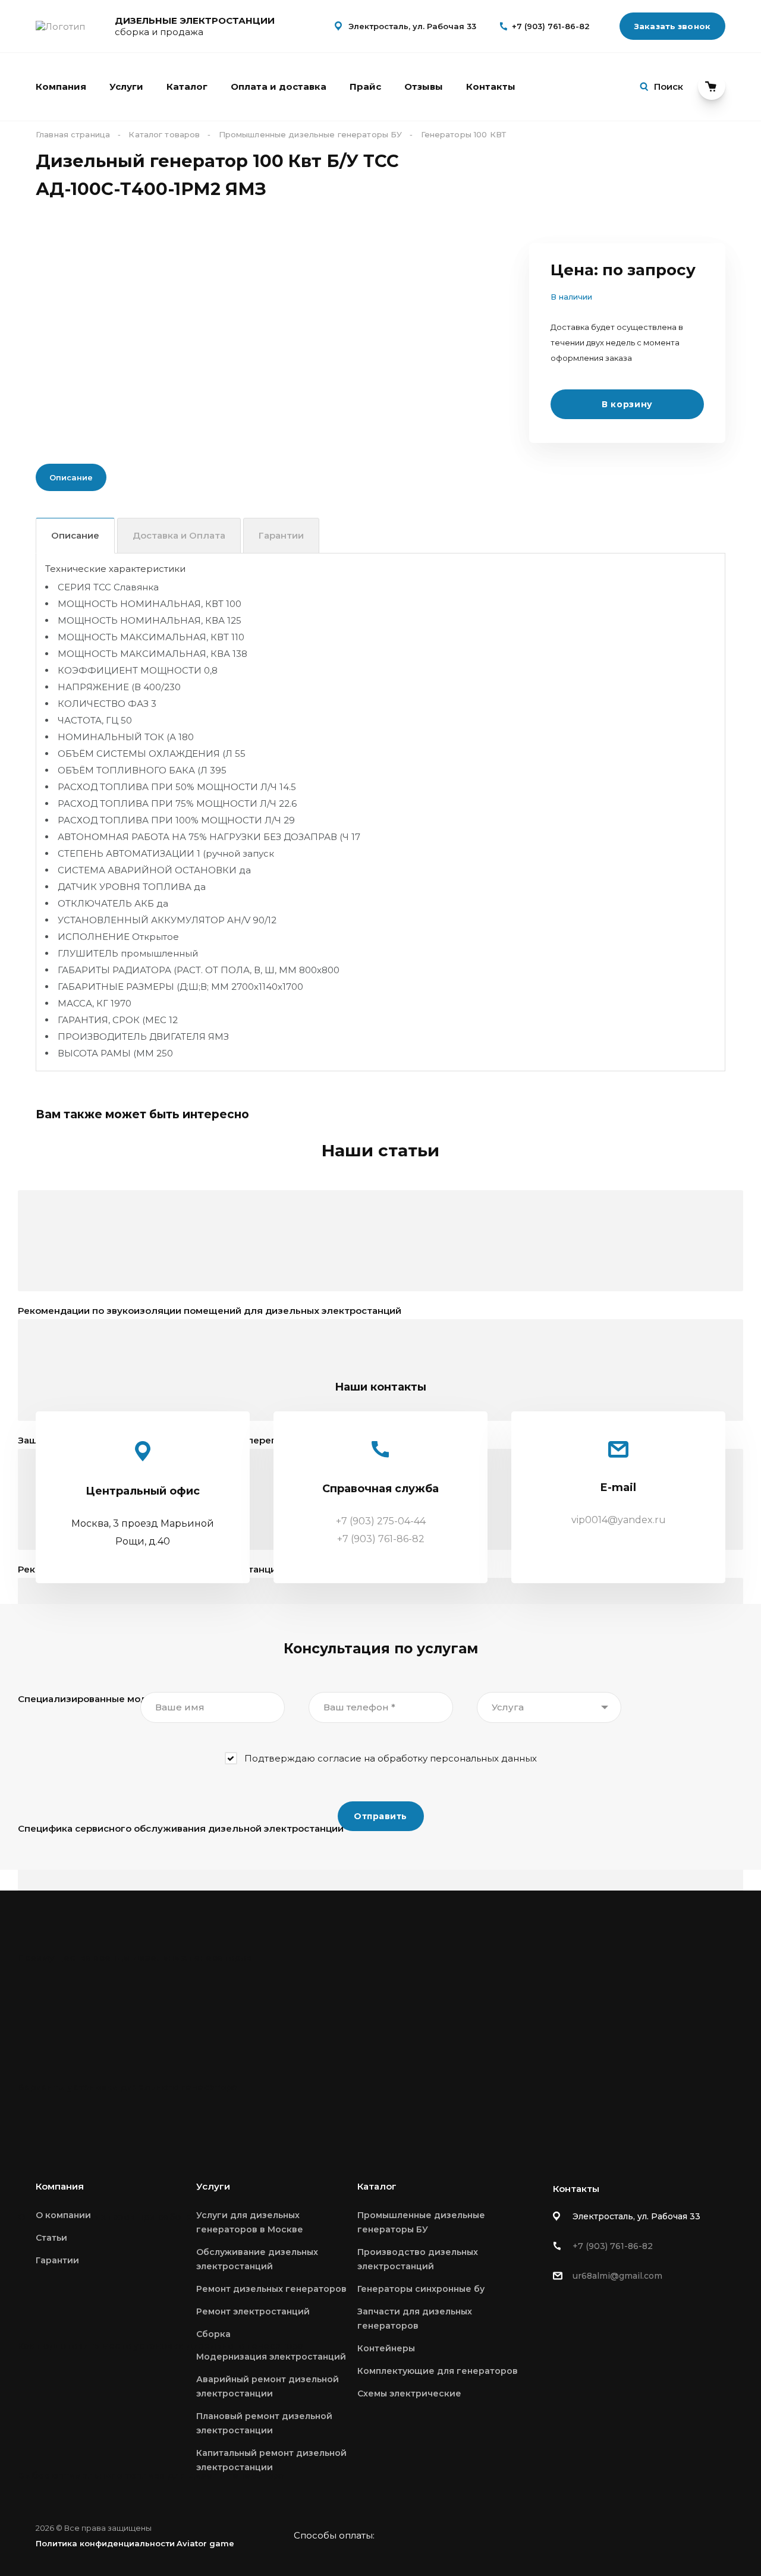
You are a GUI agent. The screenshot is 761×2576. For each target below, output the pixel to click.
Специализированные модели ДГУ (103, 1699)
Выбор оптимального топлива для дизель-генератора (151, 2475)
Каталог (187, 87)
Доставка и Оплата (179, 535)
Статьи (51, 2238)
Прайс (365, 87)
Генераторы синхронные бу (421, 2289)
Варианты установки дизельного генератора (128, 2087)
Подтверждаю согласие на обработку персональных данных (391, 1758)
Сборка (213, 2334)
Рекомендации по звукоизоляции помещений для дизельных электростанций (210, 1311)
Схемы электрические (409, 2393)
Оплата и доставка (279, 87)
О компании (63, 2215)
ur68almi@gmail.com (617, 2276)
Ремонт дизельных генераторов (271, 2289)
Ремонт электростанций (253, 2311)
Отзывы (424, 87)
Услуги (126, 87)
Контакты (491, 87)
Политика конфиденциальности (105, 2543)
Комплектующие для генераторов (438, 2371)
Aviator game (205, 2543)
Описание (75, 535)
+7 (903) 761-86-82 (551, 26)
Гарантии (281, 535)
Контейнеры (386, 2348)
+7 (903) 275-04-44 (381, 1521)
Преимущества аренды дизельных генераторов (135, 1957)
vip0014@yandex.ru (619, 1520)
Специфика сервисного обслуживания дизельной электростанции (181, 1828)
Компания (61, 87)
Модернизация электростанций (271, 2357)
